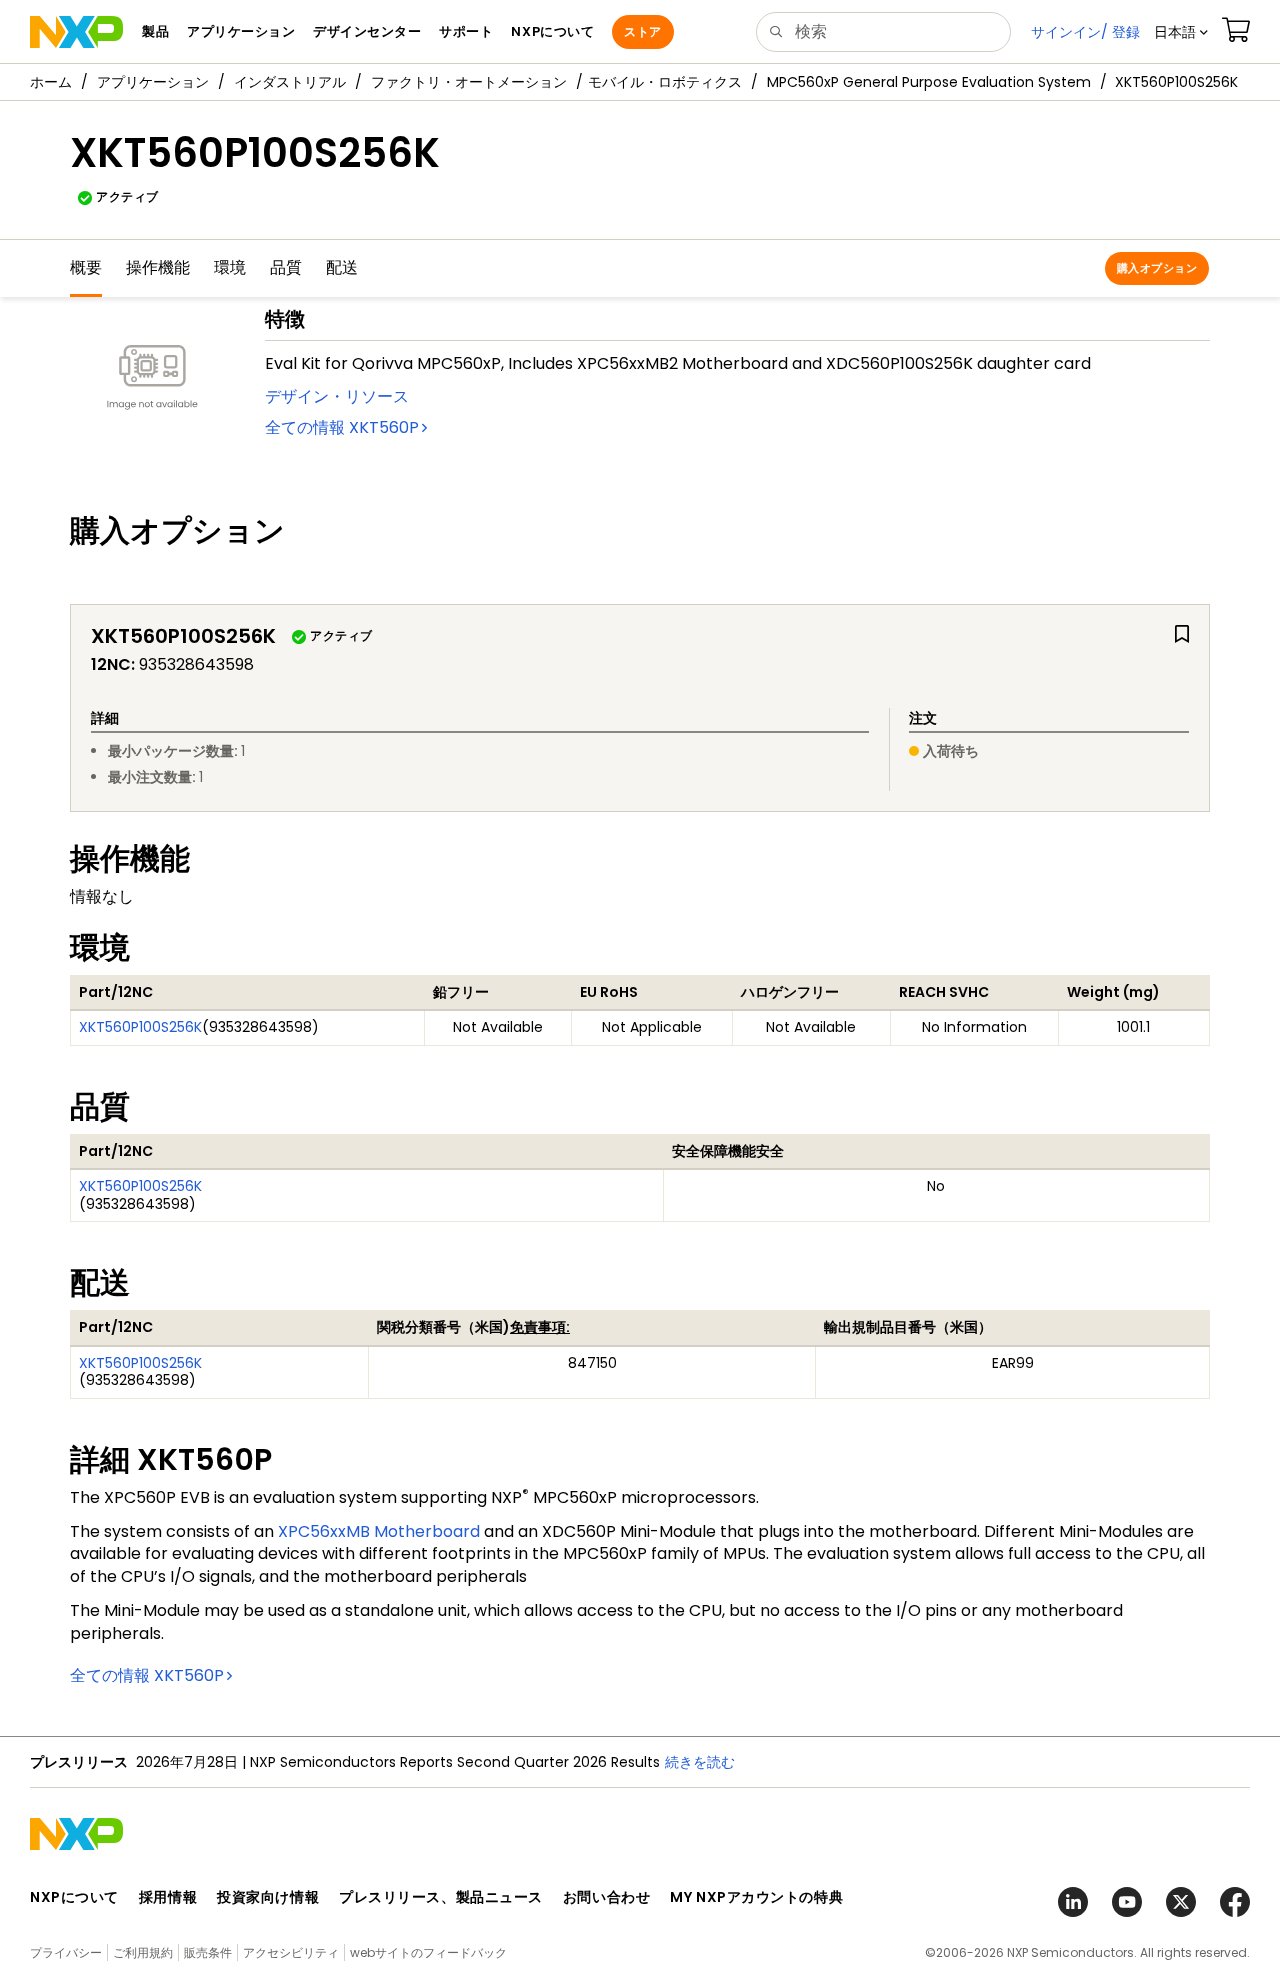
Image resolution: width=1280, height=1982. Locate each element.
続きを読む (700, 1762)
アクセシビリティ (291, 1952)
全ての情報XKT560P (342, 427)
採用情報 (168, 1897)
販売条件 (208, 1952)
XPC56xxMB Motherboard (379, 1531)
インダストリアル (290, 82)
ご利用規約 (143, 1952)
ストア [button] (642, 31)
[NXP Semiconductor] (76, 32)
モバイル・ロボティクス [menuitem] (665, 82)
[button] (1181, 32)
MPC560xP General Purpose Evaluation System (929, 82)
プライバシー (66, 1952)
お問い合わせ (606, 1897)
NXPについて (74, 1897)
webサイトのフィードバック (428, 1952)
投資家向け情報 (268, 1897)
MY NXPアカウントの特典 (756, 1897)
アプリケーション (153, 82)
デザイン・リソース (337, 396)
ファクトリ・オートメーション (469, 82)
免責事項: (540, 1327)
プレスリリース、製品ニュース (441, 1897)
